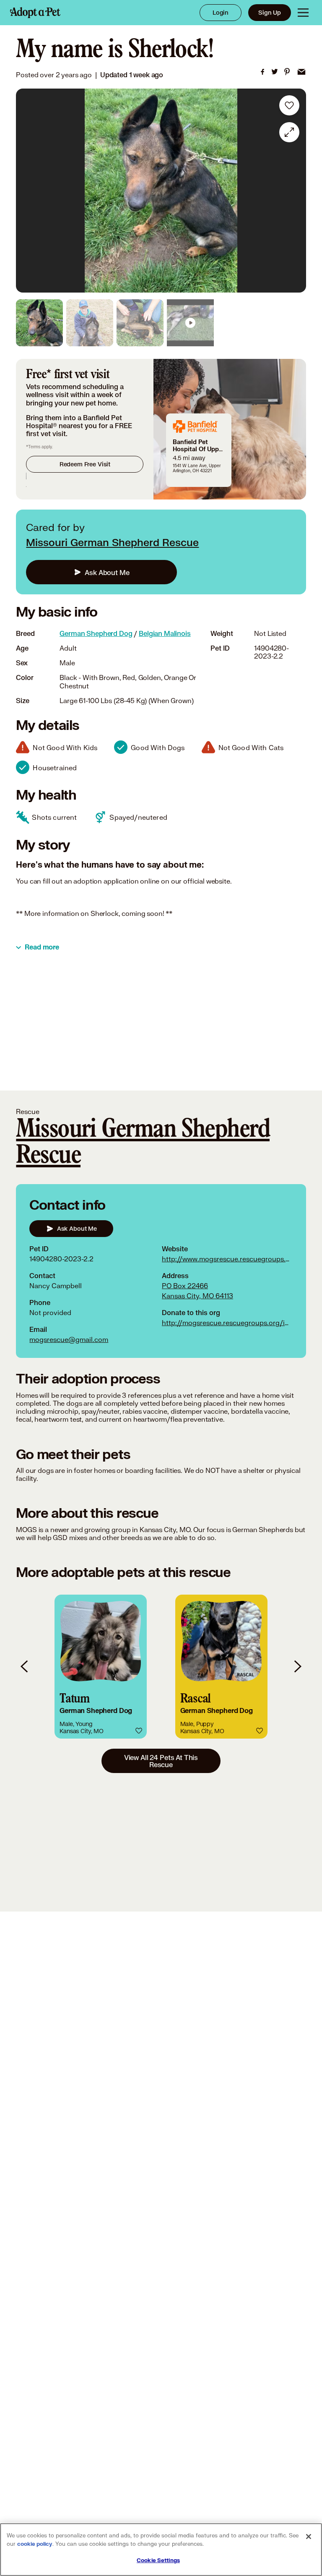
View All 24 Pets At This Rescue (161, 1761)
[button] (101, 1667)
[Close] (309, 2537)
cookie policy (35, 2544)
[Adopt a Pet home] (35, 13)
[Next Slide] (294, 191)
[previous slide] (25, 1667)
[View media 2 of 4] (90, 323)
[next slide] (297, 1667)
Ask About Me (107, 572)
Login (221, 12)
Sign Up (270, 12)
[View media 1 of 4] (39, 323)
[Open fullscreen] (289, 132)
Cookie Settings (158, 2560)
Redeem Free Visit (85, 464)
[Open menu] (303, 13)
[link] (262, 72)
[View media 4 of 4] (190, 323)
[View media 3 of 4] (140, 323)
